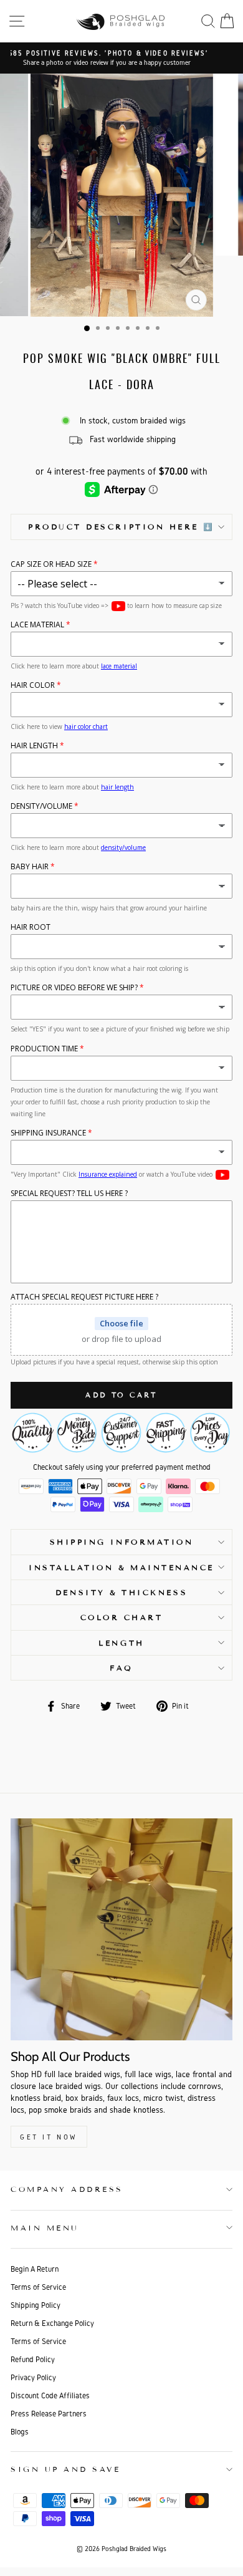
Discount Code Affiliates (50, 2395)
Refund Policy (33, 2359)
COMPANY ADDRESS (67, 2189)
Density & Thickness (121, 1592)
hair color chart (86, 726)
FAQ (121, 1668)
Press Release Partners (49, 2414)
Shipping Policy (36, 2305)
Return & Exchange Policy (52, 2323)
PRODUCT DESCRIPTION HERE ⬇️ (121, 527)
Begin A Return (35, 2269)
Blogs (20, 2432)
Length (121, 1643)
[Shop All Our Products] (121, 1929)
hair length (117, 787)
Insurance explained (108, 1174)
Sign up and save (66, 2469)
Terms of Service (38, 2287)
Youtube (118, 606)
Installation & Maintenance (121, 1567)
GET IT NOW (49, 2137)
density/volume (123, 847)
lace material (119, 666)
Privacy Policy (33, 2377)
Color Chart (122, 1617)
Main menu (45, 2228)
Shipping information (122, 1542)
